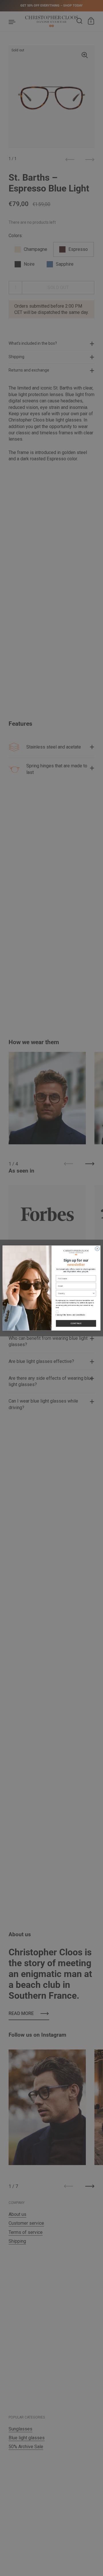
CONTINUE (76, 1323)
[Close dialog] (97, 1249)
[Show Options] (94, 1293)
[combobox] (75, 1293)
